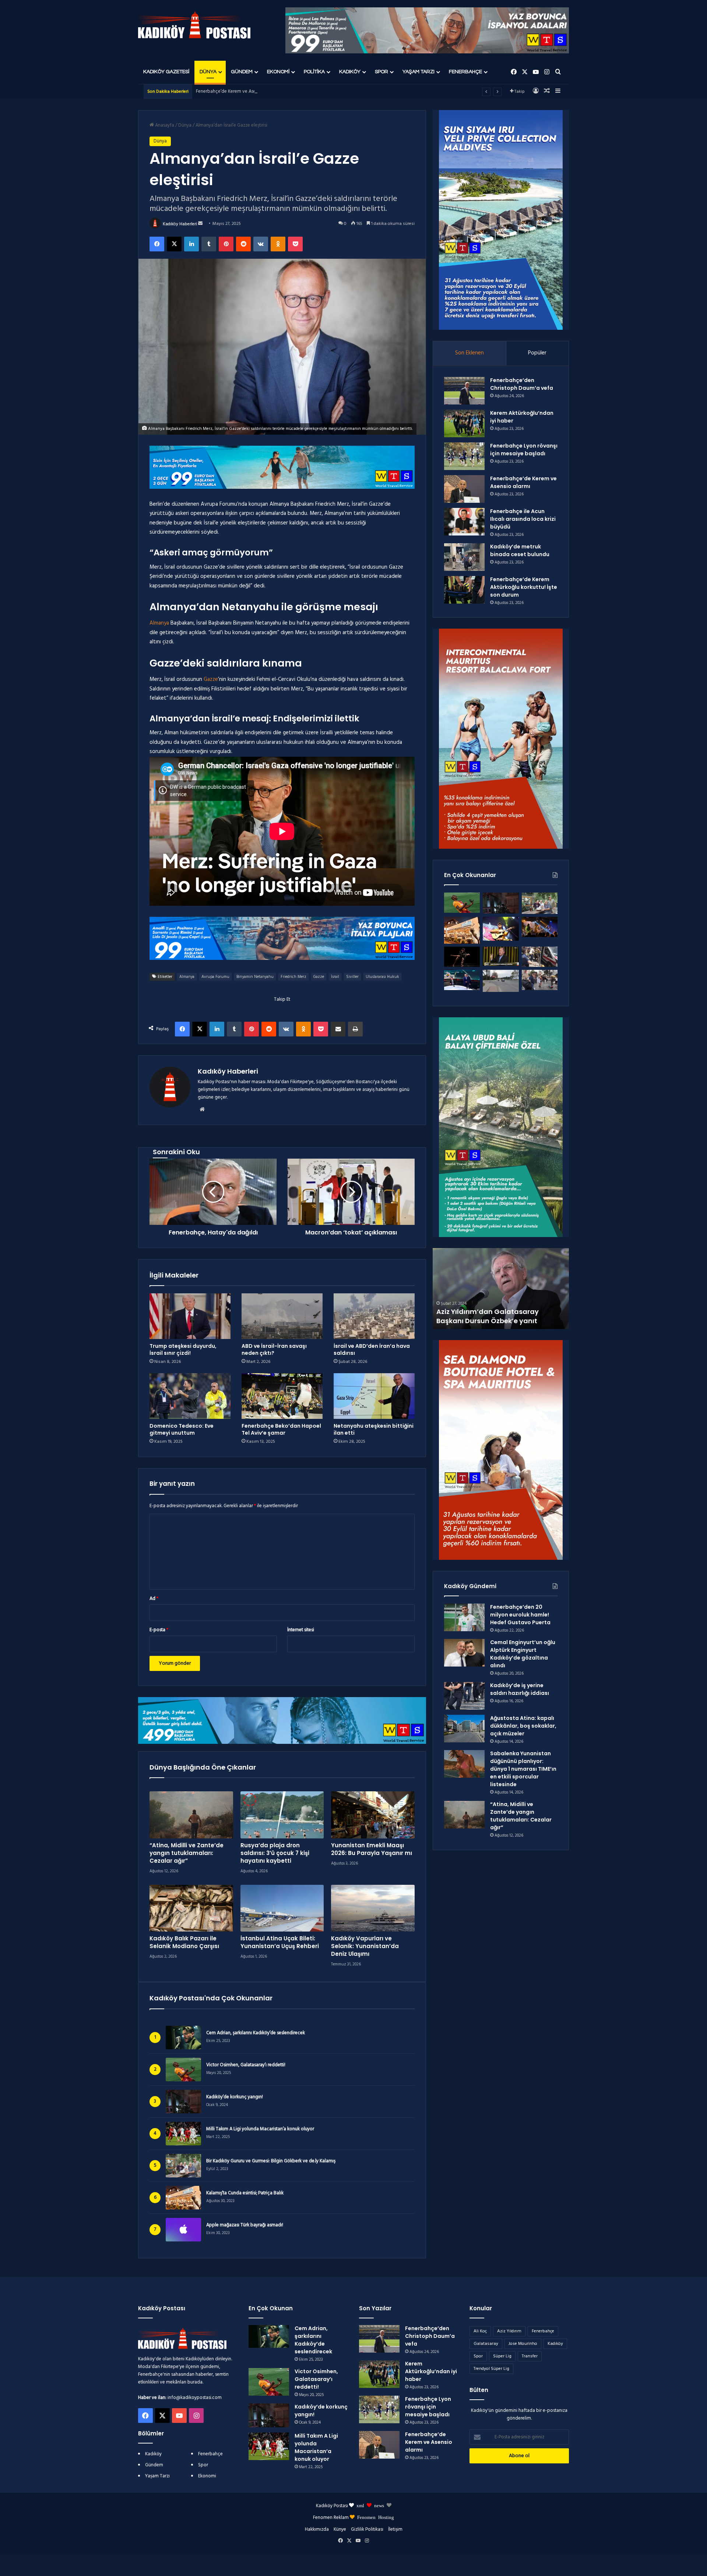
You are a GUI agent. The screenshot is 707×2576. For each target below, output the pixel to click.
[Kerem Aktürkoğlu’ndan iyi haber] (464, 423)
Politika (314, 72)
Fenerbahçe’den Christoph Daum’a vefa (522, 384)
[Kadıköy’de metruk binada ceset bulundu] (464, 557)
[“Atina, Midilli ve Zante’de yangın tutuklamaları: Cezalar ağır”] (191, 1815)
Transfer (530, 2356)
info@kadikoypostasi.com (195, 2398)
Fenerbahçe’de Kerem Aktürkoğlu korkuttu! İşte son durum (524, 587)
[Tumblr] (209, 244)
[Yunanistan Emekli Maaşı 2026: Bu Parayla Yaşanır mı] (373, 1815)
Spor (381, 72)
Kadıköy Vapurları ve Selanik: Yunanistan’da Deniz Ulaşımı (365, 1946)
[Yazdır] (355, 1029)
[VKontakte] (261, 244)
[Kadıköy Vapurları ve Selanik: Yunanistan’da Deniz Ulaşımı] (373, 1908)
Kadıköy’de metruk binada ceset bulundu (520, 550)
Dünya (208, 72)
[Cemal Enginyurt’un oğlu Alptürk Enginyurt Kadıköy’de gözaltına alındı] (464, 1653)
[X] (174, 244)
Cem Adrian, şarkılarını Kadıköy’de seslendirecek (256, 2033)
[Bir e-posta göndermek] (200, 224)
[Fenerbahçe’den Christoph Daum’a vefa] (464, 391)
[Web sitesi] (202, 1109)
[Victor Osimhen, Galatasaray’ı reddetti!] (462, 903)
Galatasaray (486, 2344)
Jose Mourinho (523, 2344)
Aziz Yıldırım (509, 2331)
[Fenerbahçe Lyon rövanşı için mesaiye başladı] (464, 456)
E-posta (159, 1630)
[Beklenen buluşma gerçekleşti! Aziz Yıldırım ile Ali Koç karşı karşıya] (462, 980)
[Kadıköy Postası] (194, 25)
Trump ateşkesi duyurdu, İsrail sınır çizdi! (183, 1349)
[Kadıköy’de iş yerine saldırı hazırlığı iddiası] (464, 1696)
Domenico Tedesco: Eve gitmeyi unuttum (182, 1429)
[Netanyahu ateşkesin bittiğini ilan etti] (374, 1396)
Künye (340, 2529)
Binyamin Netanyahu (255, 977)
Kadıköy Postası (332, 2506)
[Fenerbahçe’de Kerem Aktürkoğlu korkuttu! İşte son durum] (464, 590)
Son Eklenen (469, 353)
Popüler (537, 353)
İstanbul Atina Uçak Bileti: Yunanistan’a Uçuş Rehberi (280, 1942)
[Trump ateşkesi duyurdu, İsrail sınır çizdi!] (190, 1316)
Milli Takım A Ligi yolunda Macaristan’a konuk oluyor (260, 2129)
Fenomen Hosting (376, 2517)
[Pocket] (295, 244)
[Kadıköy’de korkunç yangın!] (501, 903)
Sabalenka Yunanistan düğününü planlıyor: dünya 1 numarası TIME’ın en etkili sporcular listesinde (523, 1769)
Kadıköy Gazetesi (166, 72)
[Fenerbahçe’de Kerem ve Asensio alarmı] (464, 489)
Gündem (242, 72)
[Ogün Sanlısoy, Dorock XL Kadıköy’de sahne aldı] (540, 927)
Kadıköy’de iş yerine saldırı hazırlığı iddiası (520, 1689)
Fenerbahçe (465, 72)
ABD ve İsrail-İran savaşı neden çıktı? (274, 1349)
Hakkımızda (317, 2529)
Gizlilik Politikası (367, 2529)
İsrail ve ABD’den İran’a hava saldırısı (372, 1349)
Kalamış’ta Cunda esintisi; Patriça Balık (245, 2193)
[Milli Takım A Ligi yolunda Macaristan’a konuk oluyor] (269, 2446)
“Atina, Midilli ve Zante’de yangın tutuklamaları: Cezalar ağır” (187, 1853)
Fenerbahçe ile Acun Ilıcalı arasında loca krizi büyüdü (251, 91)
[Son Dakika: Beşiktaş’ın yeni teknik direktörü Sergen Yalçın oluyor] (501, 956)
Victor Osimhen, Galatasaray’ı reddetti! (246, 2065)
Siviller (352, 977)
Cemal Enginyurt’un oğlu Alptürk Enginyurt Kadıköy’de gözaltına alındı (523, 1654)
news (379, 2505)
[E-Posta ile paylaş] (338, 1029)
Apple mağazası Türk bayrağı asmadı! (245, 2225)
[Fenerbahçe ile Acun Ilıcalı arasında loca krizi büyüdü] (464, 522)
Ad (154, 1599)
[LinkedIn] (191, 244)
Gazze (210, 679)
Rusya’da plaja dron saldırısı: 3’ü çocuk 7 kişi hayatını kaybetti (275, 1853)
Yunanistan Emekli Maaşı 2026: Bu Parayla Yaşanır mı (372, 1849)
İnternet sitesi (301, 1630)
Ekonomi (278, 72)
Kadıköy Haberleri (180, 224)
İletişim (395, 2529)
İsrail (335, 977)
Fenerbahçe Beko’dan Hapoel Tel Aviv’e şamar (281, 1429)
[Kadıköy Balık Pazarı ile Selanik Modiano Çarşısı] (191, 1908)
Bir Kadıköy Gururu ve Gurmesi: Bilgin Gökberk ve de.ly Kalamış (271, 2161)
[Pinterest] (226, 244)
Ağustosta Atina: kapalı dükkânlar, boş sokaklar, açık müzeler (523, 1726)
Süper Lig (502, 2356)
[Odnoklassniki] (278, 244)
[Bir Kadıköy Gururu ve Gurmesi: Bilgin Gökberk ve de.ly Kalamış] (540, 903)
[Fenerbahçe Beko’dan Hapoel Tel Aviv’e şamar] (282, 1396)
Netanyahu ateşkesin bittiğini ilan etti (374, 1429)
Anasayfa (164, 125)
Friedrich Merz (293, 977)
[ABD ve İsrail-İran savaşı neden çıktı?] (282, 1316)
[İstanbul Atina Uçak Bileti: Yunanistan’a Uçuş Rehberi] (282, 1908)
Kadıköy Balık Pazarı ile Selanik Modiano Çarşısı (184, 1942)
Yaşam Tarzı (418, 72)
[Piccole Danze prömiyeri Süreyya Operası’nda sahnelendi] (462, 957)
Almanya (159, 623)
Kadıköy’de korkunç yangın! (235, 2097)
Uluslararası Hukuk (382, 977)
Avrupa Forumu (215, 977)
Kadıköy (350, 72)
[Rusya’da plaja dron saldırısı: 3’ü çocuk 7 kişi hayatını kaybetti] (282, 1815)
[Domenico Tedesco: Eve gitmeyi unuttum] (190, 1396)
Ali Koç (480, 2331)
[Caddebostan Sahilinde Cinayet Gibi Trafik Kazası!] (501, 981)
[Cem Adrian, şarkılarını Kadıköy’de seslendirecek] (269, 2336)
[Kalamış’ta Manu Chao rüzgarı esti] (501, 929)
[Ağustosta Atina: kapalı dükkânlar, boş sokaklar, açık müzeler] (464, 1729)
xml (360, 2505)
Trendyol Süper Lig (491, 2369)
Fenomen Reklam (331, 2518)
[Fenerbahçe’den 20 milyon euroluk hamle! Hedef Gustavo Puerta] (464, 1617)
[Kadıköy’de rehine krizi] (540, 957)
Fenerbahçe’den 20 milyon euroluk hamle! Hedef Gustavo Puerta (520, 1615)
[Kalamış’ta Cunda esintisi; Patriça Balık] (462, 930)
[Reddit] (243, 244)
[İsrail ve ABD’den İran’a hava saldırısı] (374, 1316)
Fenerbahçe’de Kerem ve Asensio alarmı (523, 482)
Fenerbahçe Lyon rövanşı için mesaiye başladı (524, 450)
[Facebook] (157, 244)
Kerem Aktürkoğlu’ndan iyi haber (431, 2371)
